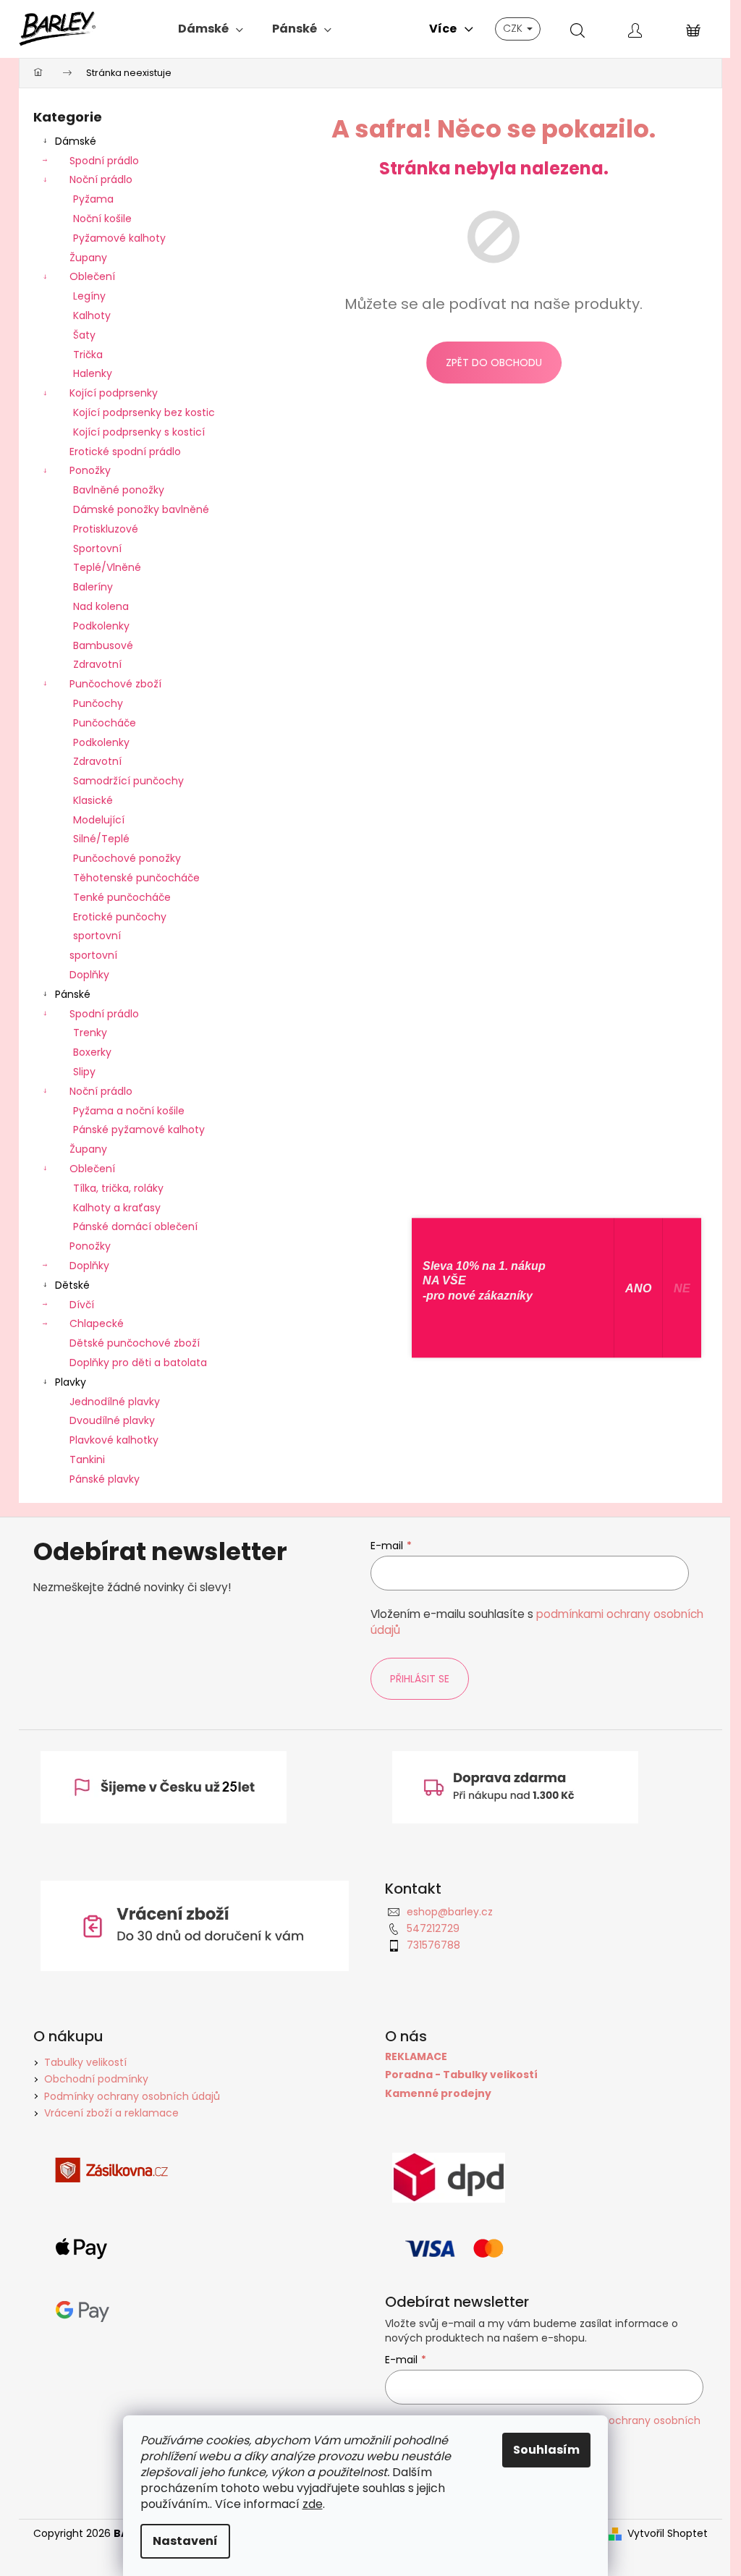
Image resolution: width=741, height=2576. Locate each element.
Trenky (90, 1033)
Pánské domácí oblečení (135, 1226)
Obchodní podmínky (96, 2079)
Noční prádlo (101, 179)
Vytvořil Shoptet (668, 2534)
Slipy (84, 1072)
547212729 (433, 1928)
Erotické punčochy (120, 917)
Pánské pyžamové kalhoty (139, 1130)
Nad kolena (101, 606)
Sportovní (97, 548)
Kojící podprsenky (114, 393)
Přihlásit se (420, 1679)
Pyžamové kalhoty (119, 238)
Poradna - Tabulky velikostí (461, 2075)
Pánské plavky (105, 1479)
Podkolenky (101, 626)
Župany (88, 258)
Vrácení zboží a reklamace (111, 2113)
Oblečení (92, 276)
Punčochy (98, 703)
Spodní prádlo (104, 161)
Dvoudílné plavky (112, 1420)
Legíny (89, 296)
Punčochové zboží (115, 684)
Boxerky (92, 1052)
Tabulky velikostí (85, 2062)
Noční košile (102, 219)
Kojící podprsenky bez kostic (144, 412)
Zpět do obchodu (494, 363)
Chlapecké (97, 1323)
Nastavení (185, 2541)
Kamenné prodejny (438, 2094)
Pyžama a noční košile (129, 1111)
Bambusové (103, 645)
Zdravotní (97, 664)
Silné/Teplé (101, 839)
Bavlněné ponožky (119, 490)
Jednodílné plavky (115, 1402)
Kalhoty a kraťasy (117, 1208)
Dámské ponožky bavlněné (141, 509)
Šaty (84, 335)
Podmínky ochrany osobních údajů (132, 2096)
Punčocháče (105, 723)
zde (313, 2504)
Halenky (93, 373)
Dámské (76, 141)
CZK (514, 28)
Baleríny (93, 587)
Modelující (99, 820)
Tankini (87, 1459)
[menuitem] (211, 29)
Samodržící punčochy (128, 781)
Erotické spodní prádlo (125, 452)
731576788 (433, 1945)
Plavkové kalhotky (114, 1440)
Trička (88, 355)
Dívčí (82, 1305)
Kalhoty (92, 315)
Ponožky (90, 470)
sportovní (97, 936)
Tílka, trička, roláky (118, 1188)
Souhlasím (546, 2450)
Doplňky (89, 975)
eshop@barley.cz (450, 1912)
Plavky (71, 1382)
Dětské (72, 1285)
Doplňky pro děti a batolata (138, 1363)
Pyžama (93, 199)
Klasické (93, 800)
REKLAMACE (416, 2057)
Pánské (73, 994)
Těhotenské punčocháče (136, 878)
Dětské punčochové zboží (135, 1343)
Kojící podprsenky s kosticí (139, 432)
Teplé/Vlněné (107, 567)
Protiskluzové (106, 529)
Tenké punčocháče (122, 897)
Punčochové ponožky (127, 858)
